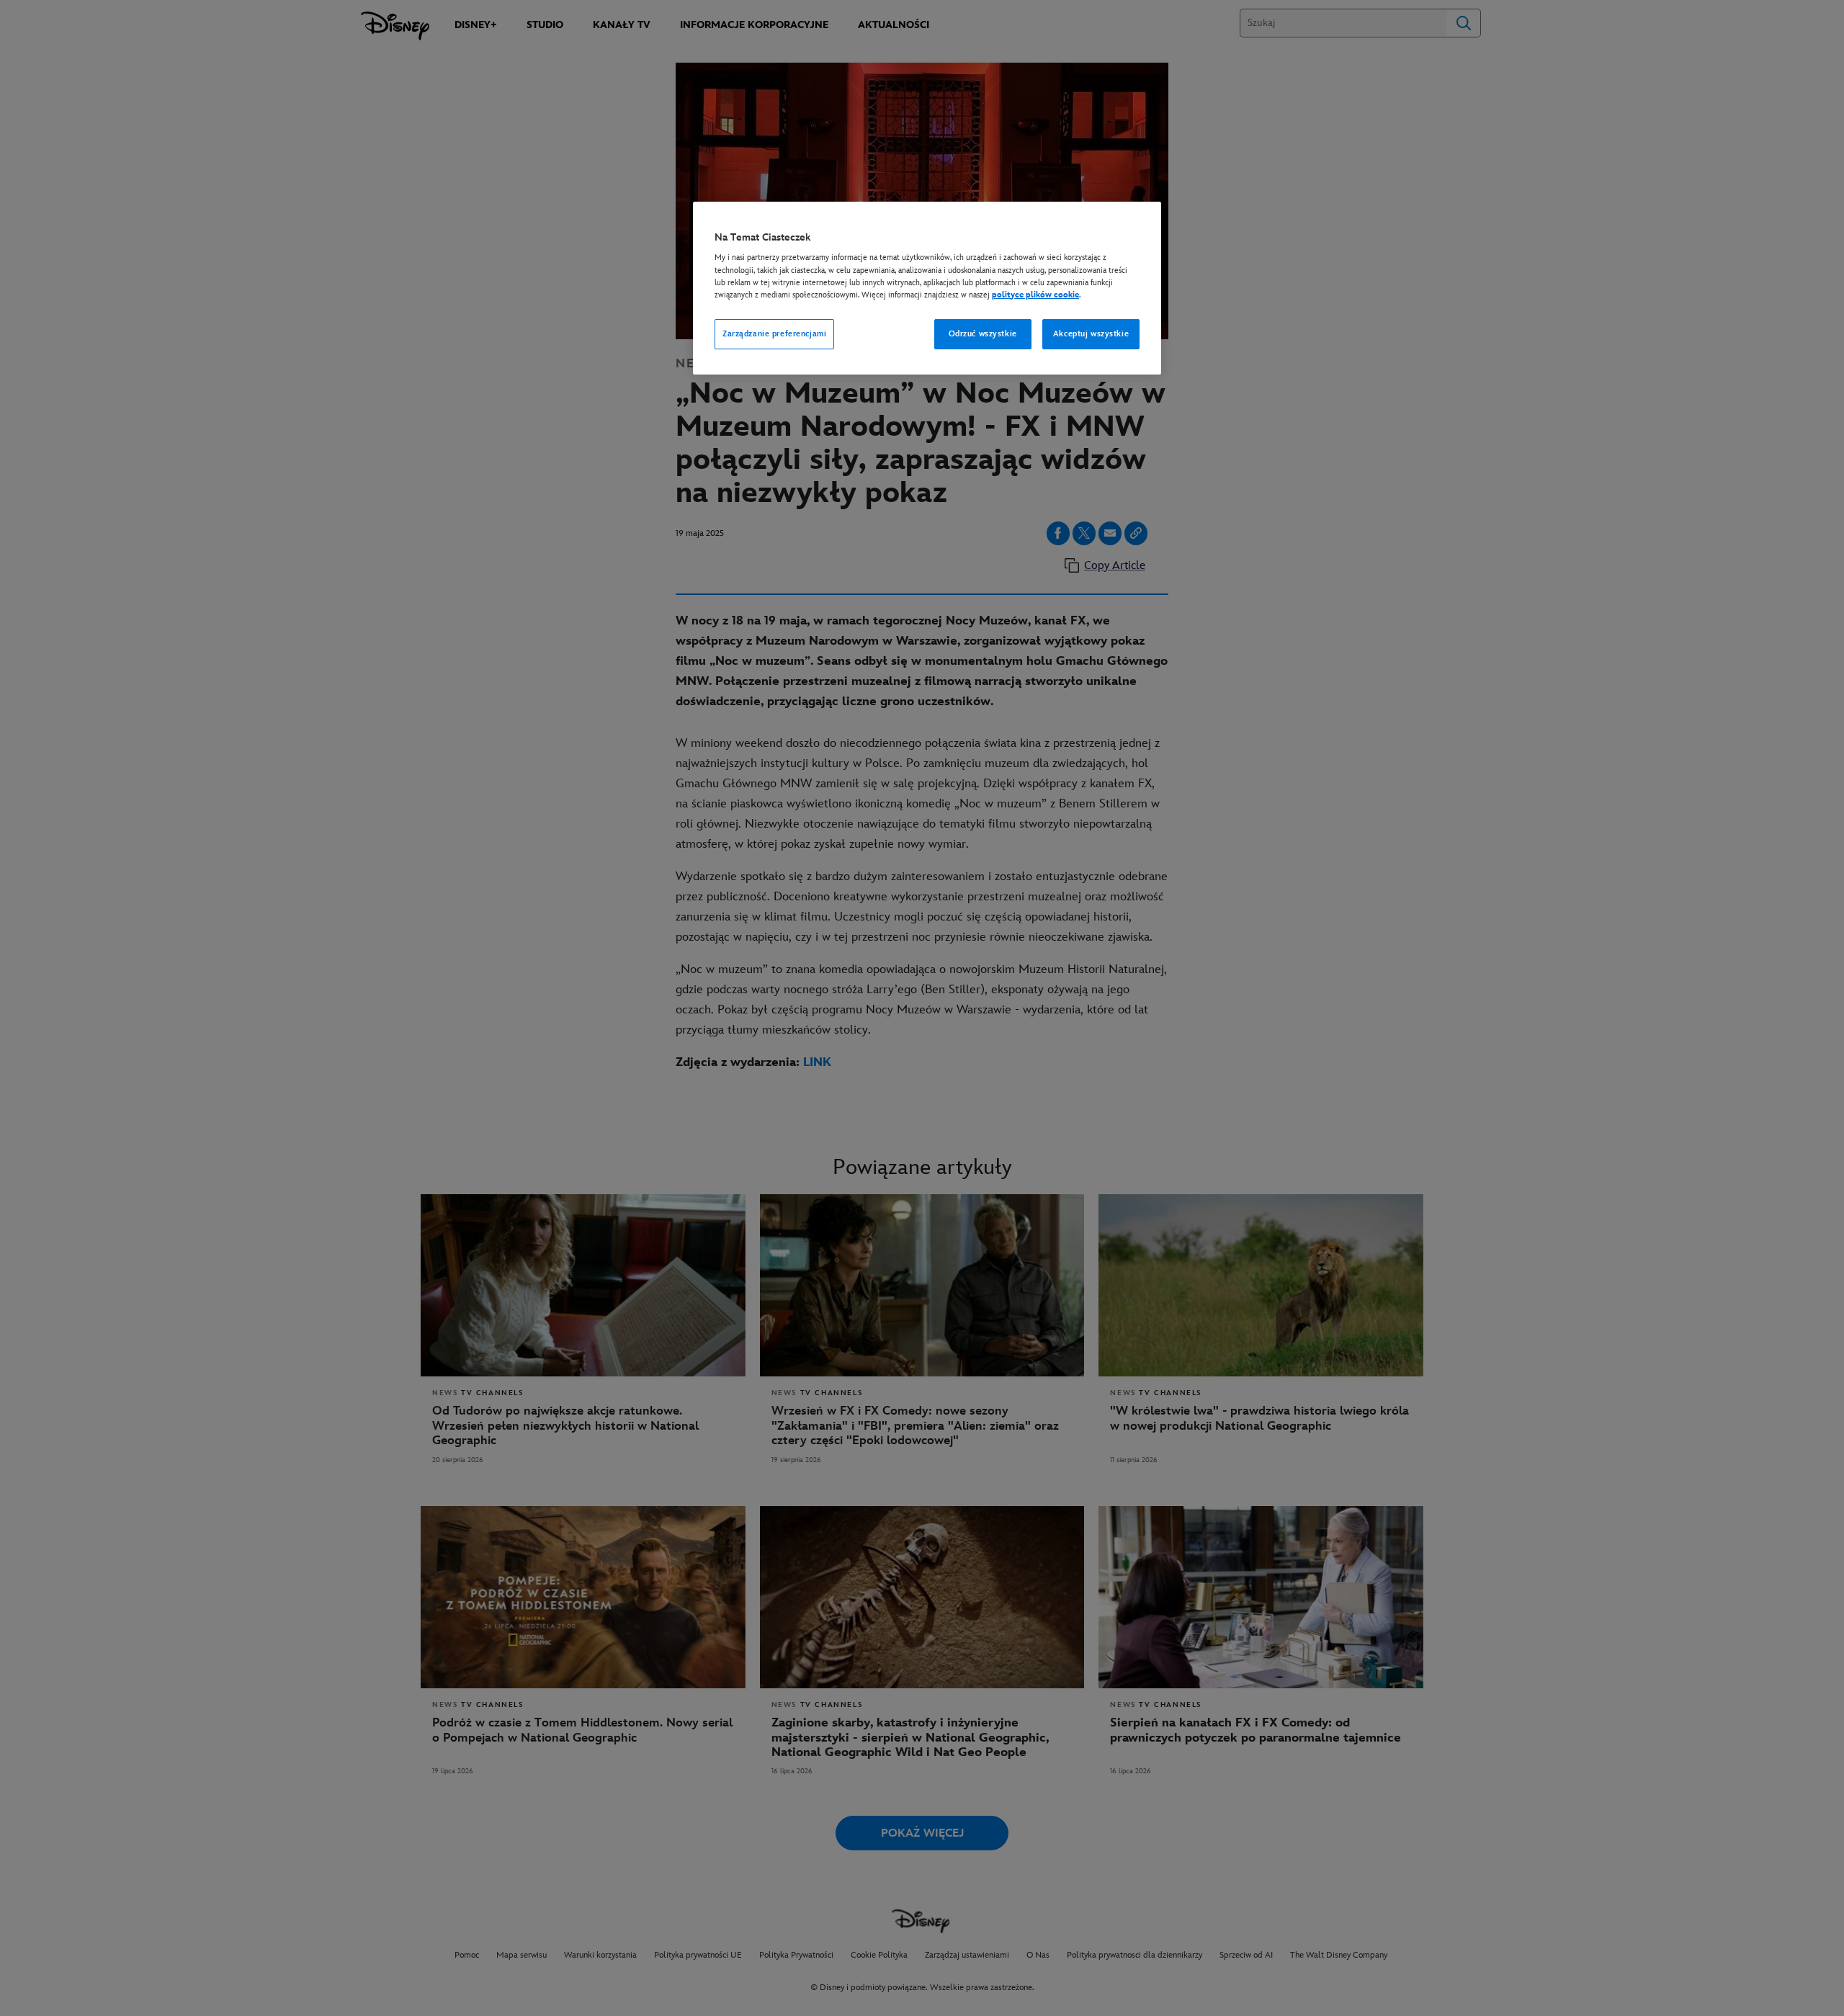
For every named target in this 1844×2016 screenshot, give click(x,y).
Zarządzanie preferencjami (774, 334)
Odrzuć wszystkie (983, 334)
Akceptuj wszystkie (1091, 334)
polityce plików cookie (1035, 295)
